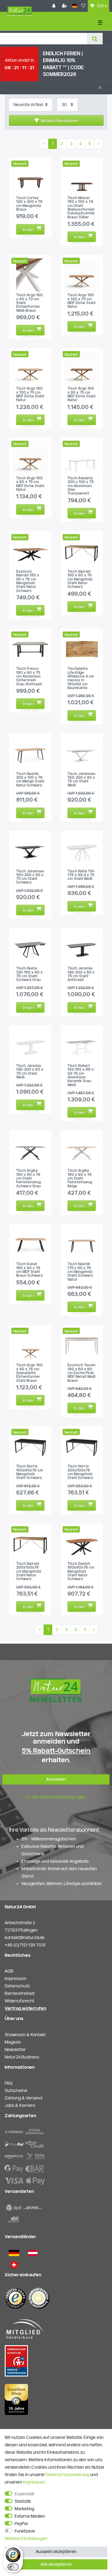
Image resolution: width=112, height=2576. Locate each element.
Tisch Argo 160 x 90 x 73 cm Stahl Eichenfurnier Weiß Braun (29, 303)
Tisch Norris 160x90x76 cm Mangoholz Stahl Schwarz (30, 1472)
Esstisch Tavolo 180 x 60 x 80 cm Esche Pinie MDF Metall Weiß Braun (82, 1373)
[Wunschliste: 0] (83, 6)
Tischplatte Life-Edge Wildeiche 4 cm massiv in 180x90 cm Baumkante (81, 678)
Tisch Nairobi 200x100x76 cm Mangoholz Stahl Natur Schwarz (29, 1571)
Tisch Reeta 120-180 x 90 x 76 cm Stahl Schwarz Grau (29, 974)
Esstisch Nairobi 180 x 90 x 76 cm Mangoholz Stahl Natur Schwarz (28, 581)
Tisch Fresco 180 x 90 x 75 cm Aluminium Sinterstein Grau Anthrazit (29, 676)
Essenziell (24, 2494)
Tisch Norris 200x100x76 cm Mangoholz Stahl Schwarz (80, 1472)
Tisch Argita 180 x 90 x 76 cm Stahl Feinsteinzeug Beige (80, 1178)
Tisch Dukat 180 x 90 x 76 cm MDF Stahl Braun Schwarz (29, 1270)
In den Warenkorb (30, 231)
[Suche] (95, 39)
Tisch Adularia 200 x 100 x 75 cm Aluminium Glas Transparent (81, 486)
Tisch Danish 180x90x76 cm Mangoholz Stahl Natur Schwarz (81, 1571)
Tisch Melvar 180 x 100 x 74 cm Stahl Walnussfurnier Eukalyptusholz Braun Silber (81, 208)
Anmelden (56, 1779)
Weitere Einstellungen (26, 2538)
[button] (56, 120)
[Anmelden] (54, 6)
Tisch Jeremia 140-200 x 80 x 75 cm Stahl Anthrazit (81, 974)
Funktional (25, 2531)
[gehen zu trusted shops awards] (16, 2399)
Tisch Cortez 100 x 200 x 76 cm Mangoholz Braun (29, 204)
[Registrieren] (65, 6)
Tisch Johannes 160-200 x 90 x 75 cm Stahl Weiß (82, 780)
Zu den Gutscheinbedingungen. (56, 1797)
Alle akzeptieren (56, 2564)
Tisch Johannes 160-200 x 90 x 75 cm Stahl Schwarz (30, 877)
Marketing (24, 2509)
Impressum (34, 2482)
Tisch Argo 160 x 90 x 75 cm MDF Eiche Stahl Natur (30, 484)
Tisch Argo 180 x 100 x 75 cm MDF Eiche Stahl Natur (30, 394)
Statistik (23, 2501)
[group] (30, 179)
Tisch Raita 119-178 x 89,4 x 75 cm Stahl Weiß (81, 875)
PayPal (21, 2524)
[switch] (13, 2567)
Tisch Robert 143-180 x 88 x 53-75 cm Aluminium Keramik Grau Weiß (81, 1075)
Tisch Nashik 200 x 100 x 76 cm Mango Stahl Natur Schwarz (30, 780)
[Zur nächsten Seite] (98, 144)
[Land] (75, 6)
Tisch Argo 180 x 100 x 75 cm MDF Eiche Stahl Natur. (82, 301)
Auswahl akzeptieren (56, 2551)
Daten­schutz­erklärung (67, 2475)
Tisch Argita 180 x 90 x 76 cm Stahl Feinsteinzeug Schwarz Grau (28, 1178)
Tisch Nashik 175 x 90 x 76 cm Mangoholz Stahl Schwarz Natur (80, 1272)
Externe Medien (30, 2516)
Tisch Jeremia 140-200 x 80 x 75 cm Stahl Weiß (30, 1071)
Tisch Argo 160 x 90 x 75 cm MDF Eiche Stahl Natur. (82, 394)
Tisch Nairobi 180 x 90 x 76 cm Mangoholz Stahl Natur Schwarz (80, 579)
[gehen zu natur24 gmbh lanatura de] (16, 2361)
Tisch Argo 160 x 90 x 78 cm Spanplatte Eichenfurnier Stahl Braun (29, 1373)
